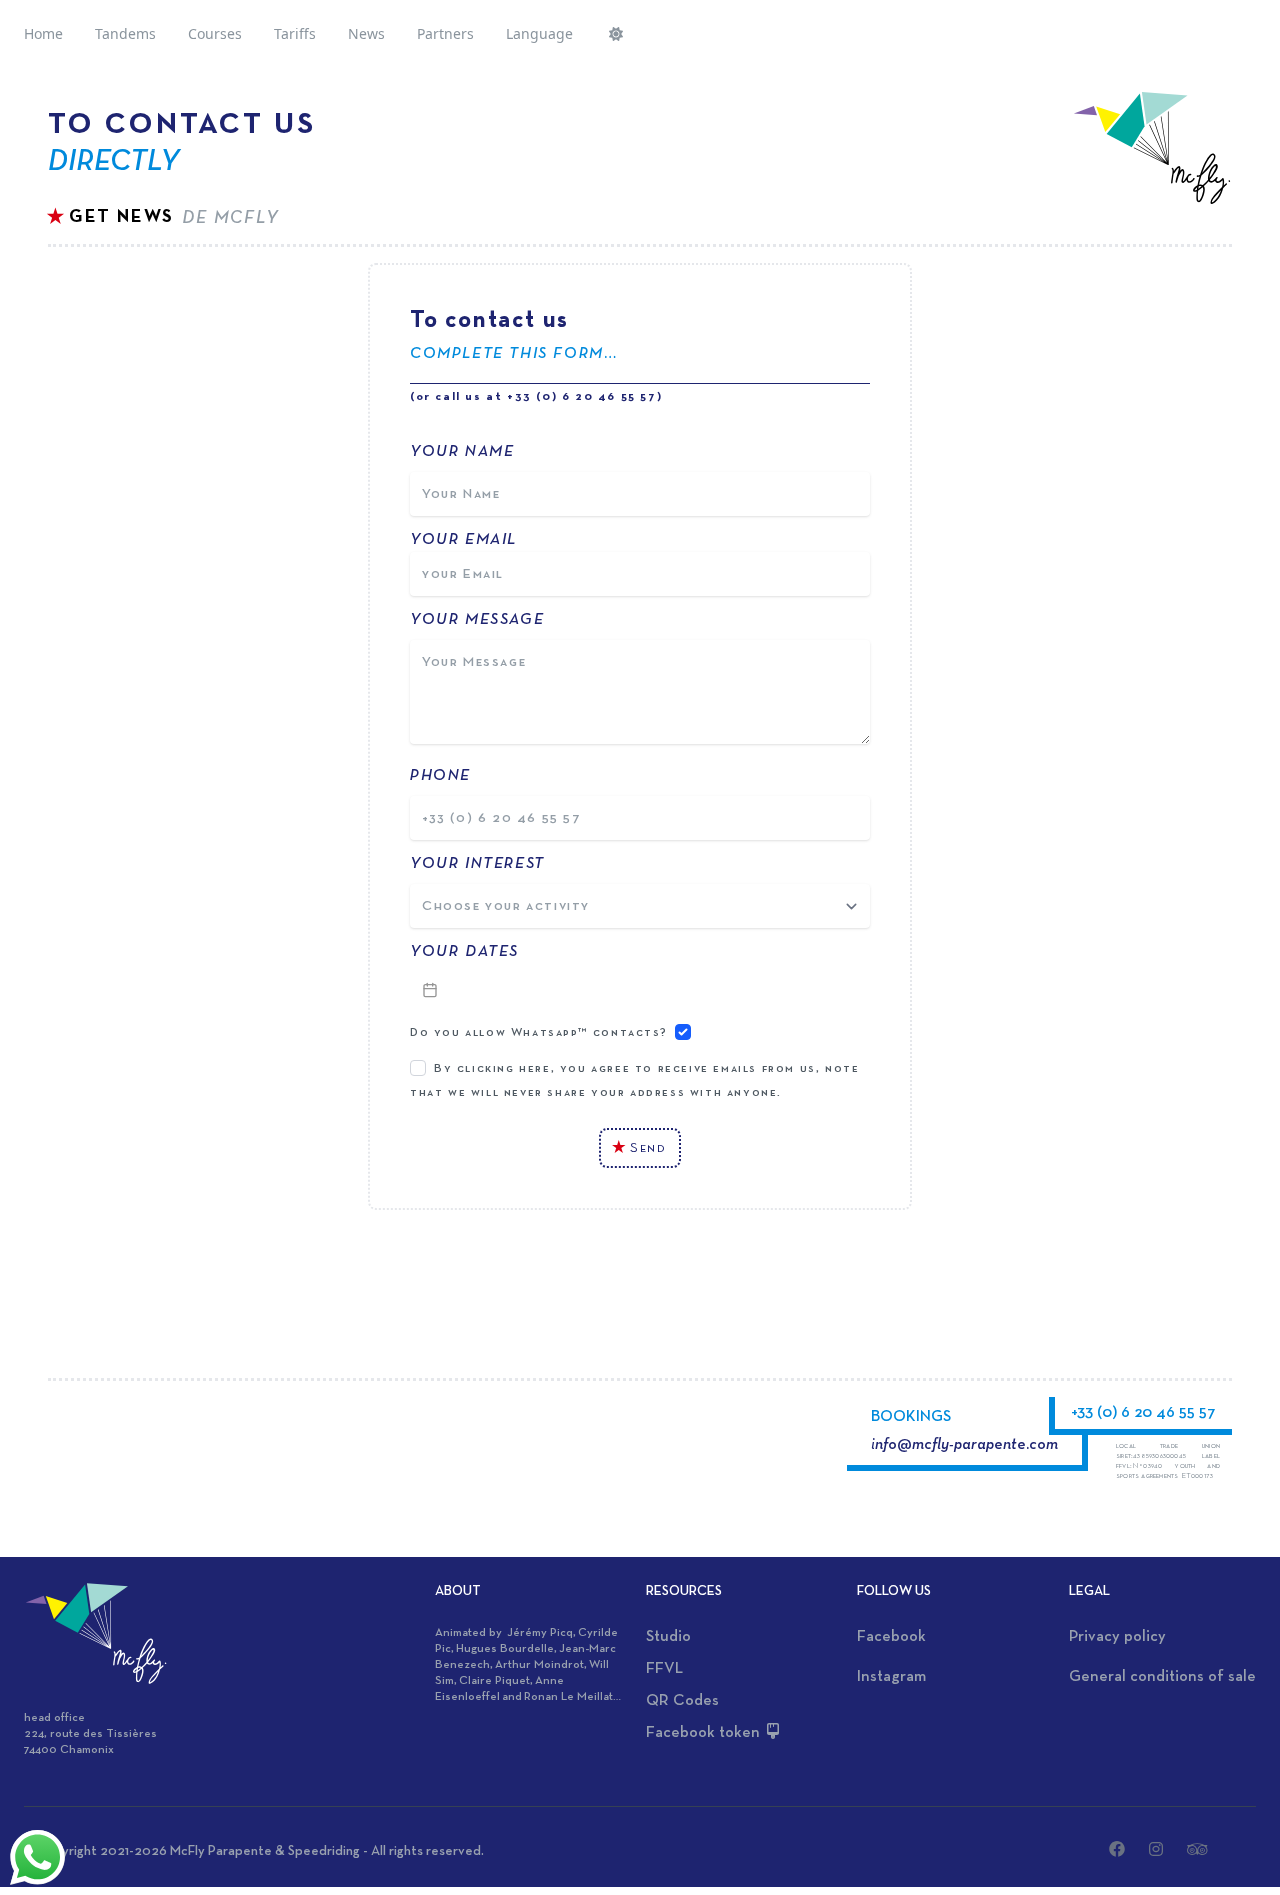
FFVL (664, 1669)
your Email (463, 540)
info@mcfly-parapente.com (964, 1445)
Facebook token (705, 1733)
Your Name (462, 452)
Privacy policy (1117, 1637)
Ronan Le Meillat (568, 1697)
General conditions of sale (1162, 1677)
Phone (443, 776)
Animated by (471, 1633)
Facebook (891, 1637)
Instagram (891, 1677)
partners (445, 33)
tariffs (295, 33)
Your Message (477, 620)
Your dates (464, 952)
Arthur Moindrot (539, 1665)
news (366, 33)
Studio (668, 1637)
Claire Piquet (494, 1681)
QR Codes (682, 1701)
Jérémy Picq (540, 1633)
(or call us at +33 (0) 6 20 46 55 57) (536, 397)
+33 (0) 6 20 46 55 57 (1143, 1413)
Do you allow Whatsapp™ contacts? (538, 1033)
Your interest (477, 864)
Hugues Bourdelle (505, 1649)
